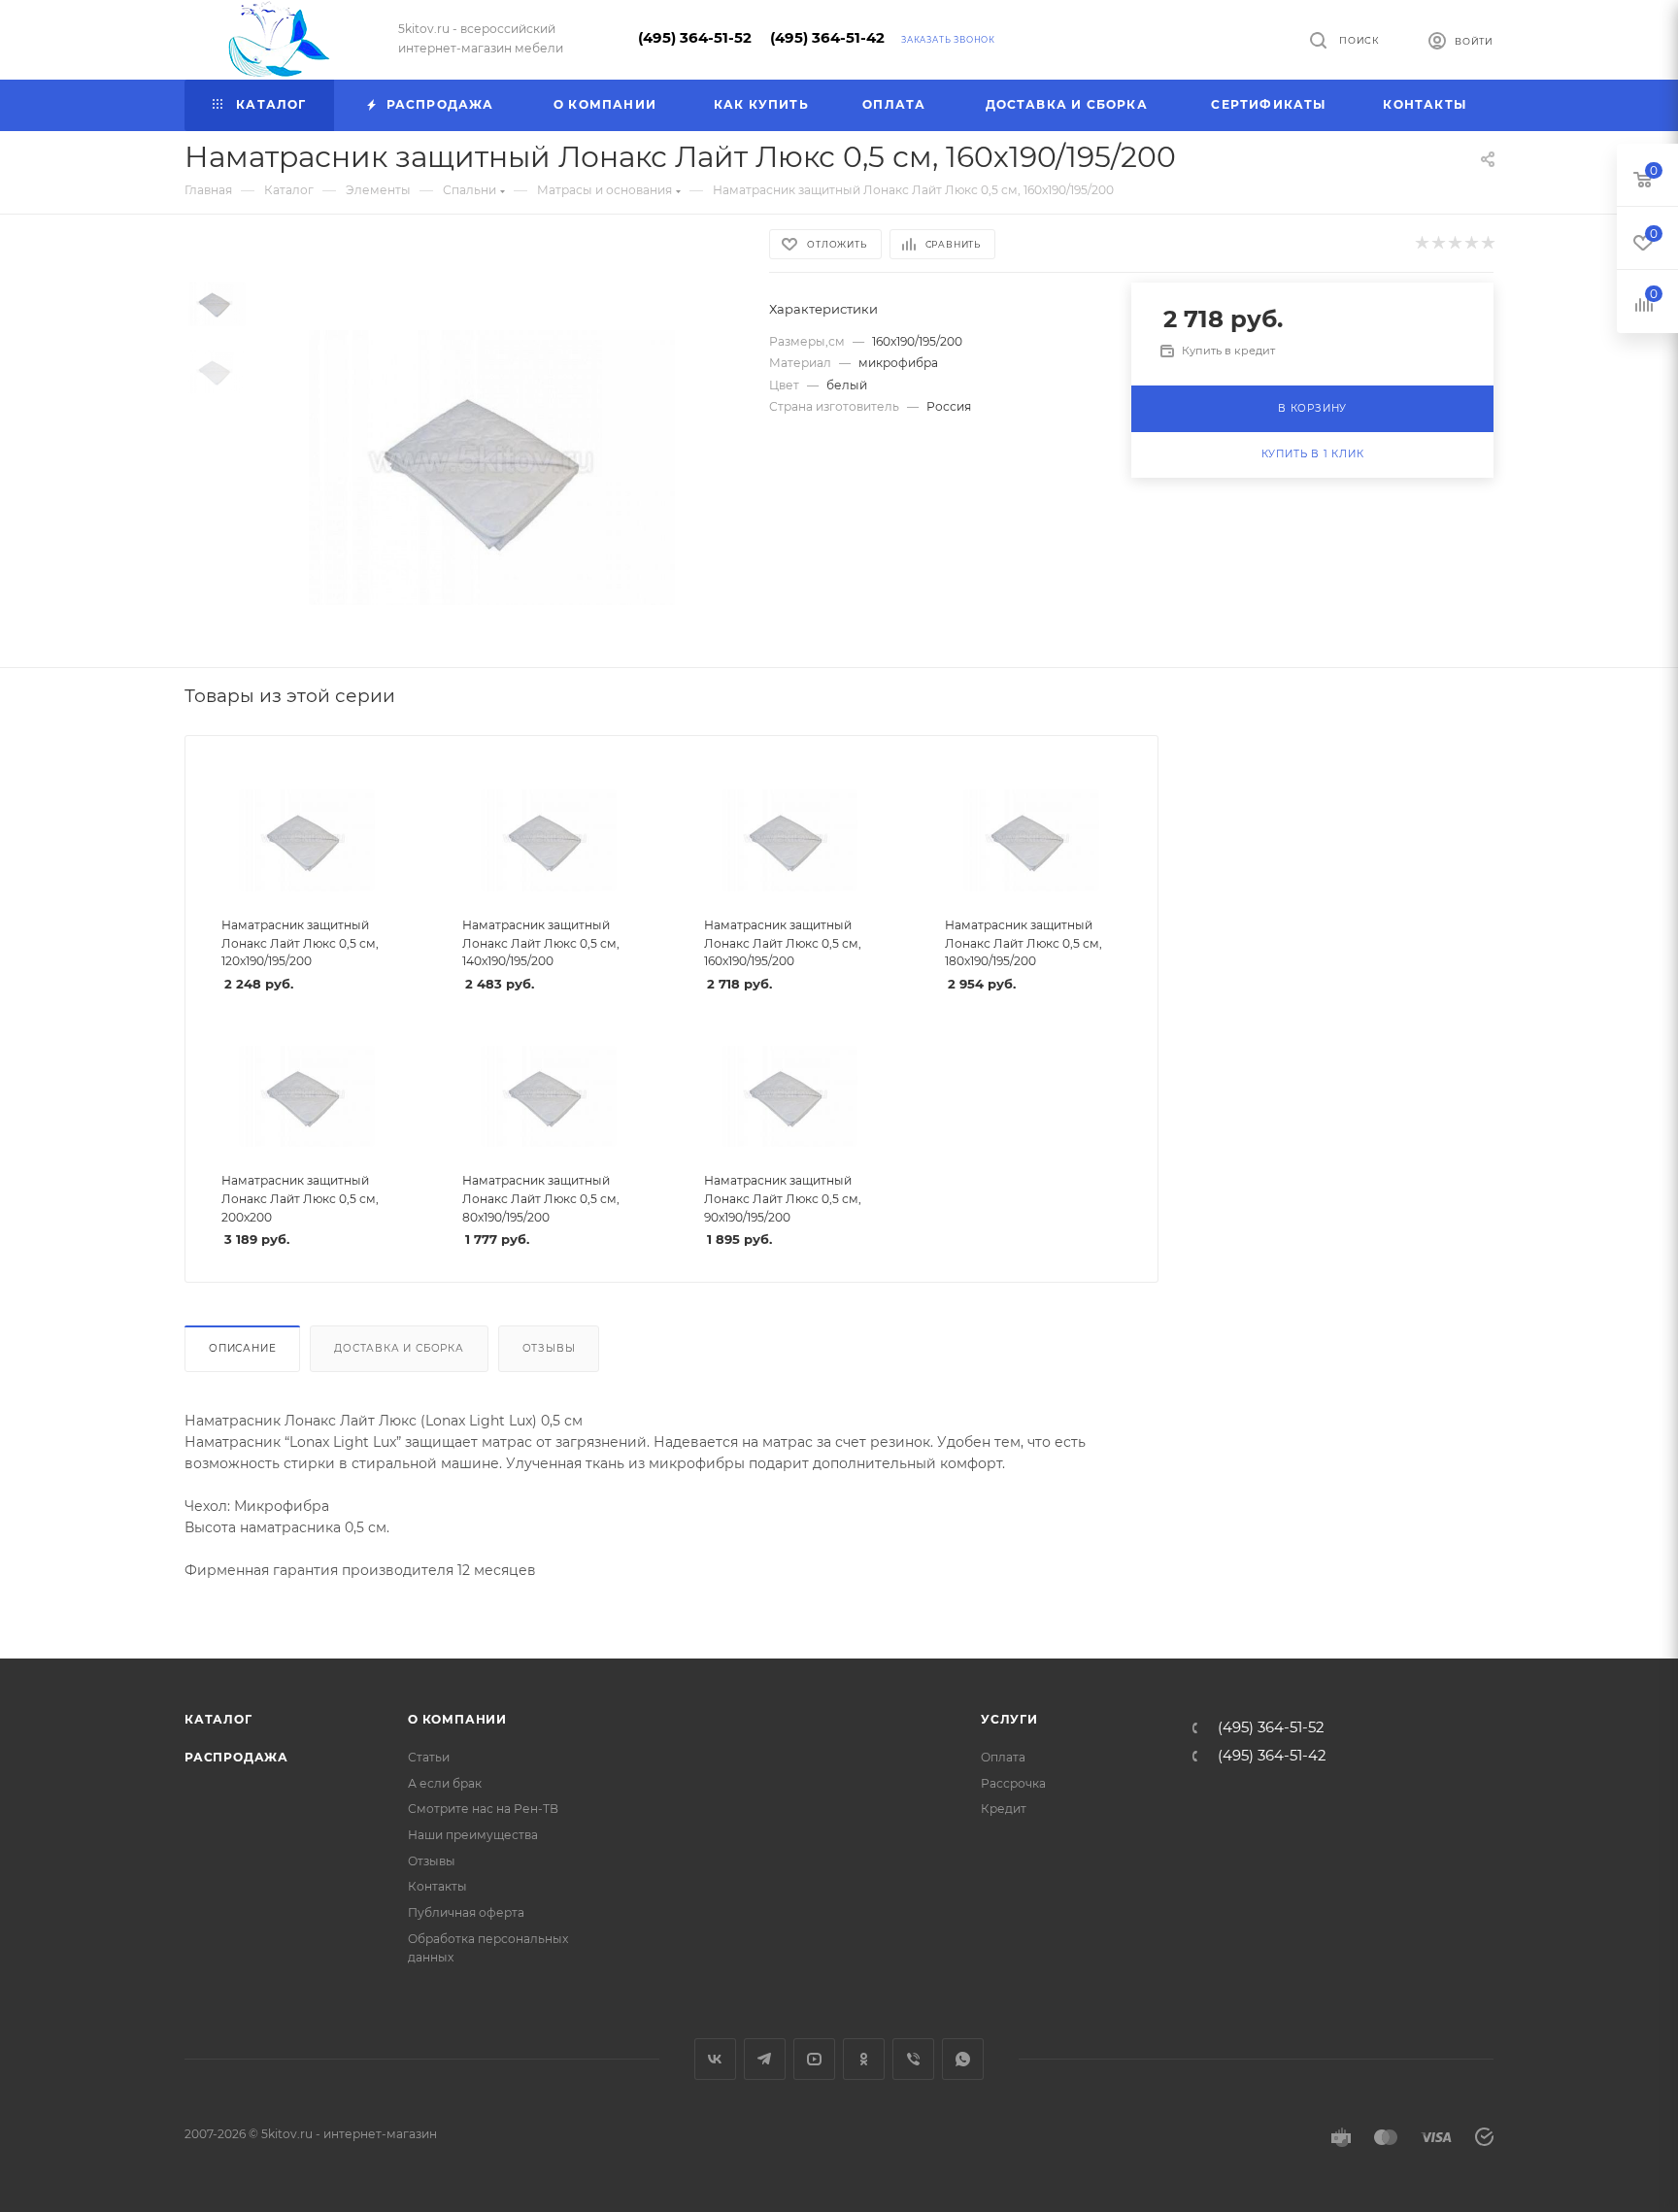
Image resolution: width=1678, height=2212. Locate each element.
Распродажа (236, 1757)
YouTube (814, 2059)
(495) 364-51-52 (695, 38)
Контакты (437, 1886)
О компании (457, 1719)
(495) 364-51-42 (827, 38)
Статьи (429, 1757)
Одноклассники (864, 2059)
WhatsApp (963, 2059)
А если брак (445, 1783)
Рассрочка (1013, 1783)
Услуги (1009, 1719)
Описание (242, 1348)
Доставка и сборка (399, 1348)
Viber (913, 2059)
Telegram (765, 2059)
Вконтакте (715, 2059)
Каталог (218, 1719)
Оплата (1003, 1757)
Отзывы (549, 1348)
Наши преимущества (473, 1835)
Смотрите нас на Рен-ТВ (483, 1809)
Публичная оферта (466, 1912)
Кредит (1004, 1809)
